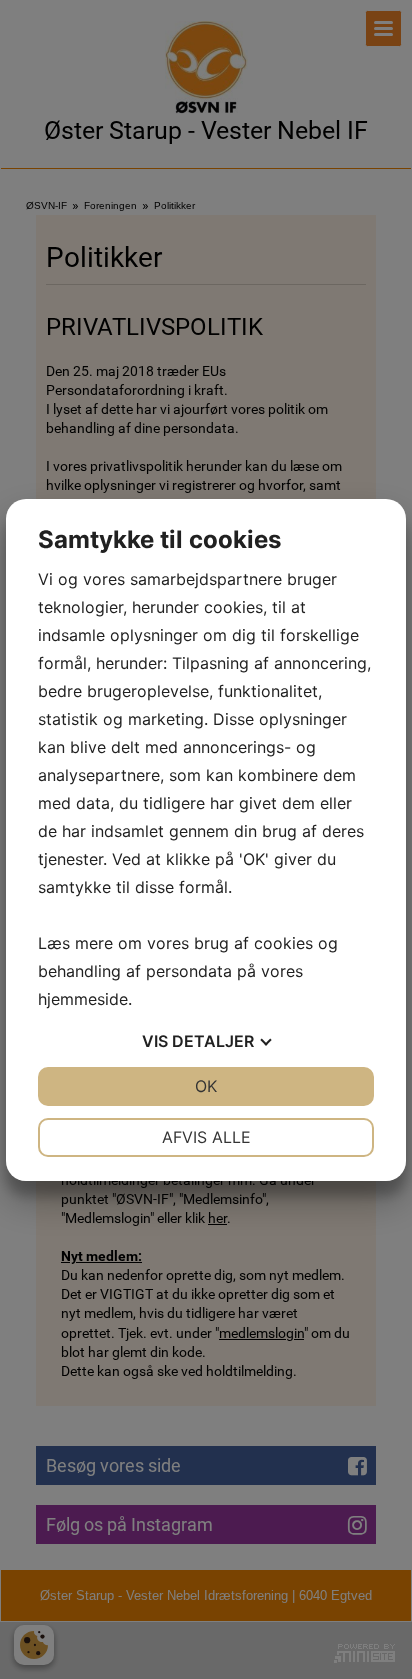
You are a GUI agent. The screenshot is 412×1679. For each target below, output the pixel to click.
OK (206, 1086)
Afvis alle (206, 1137)
